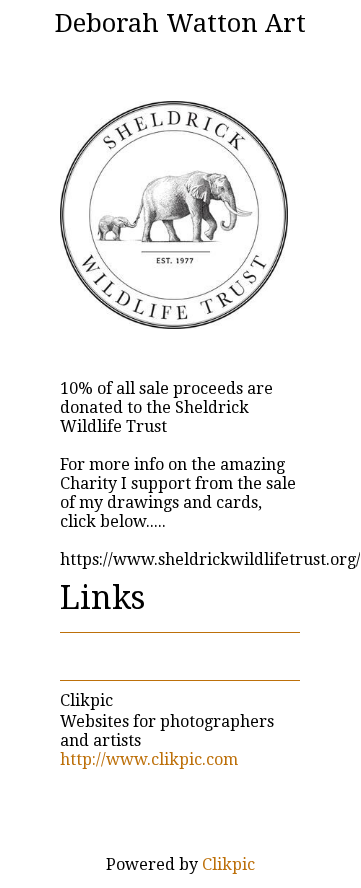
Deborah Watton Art (180, 23)
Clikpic (86, 700)
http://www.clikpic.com (149, 759)
